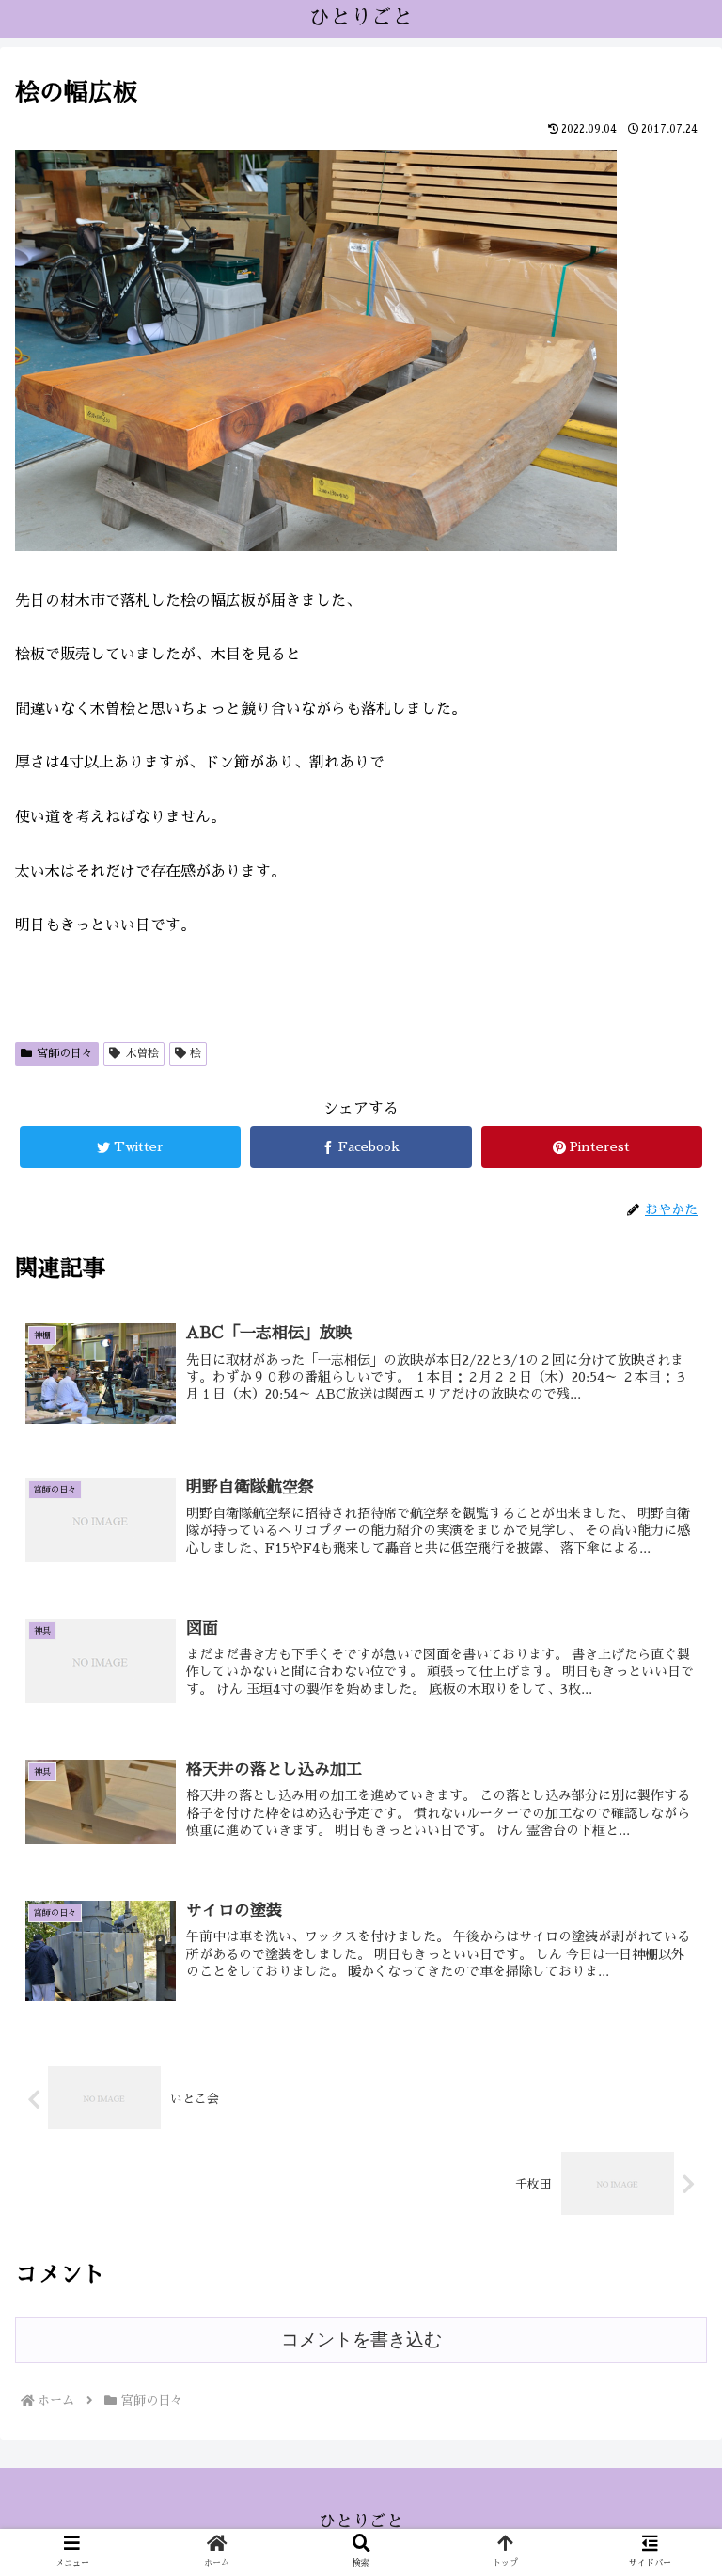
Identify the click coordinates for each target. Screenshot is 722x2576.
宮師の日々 (65, 1053)
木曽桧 (142, 1053)
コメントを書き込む (361, 2339)
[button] (667, 1896)
